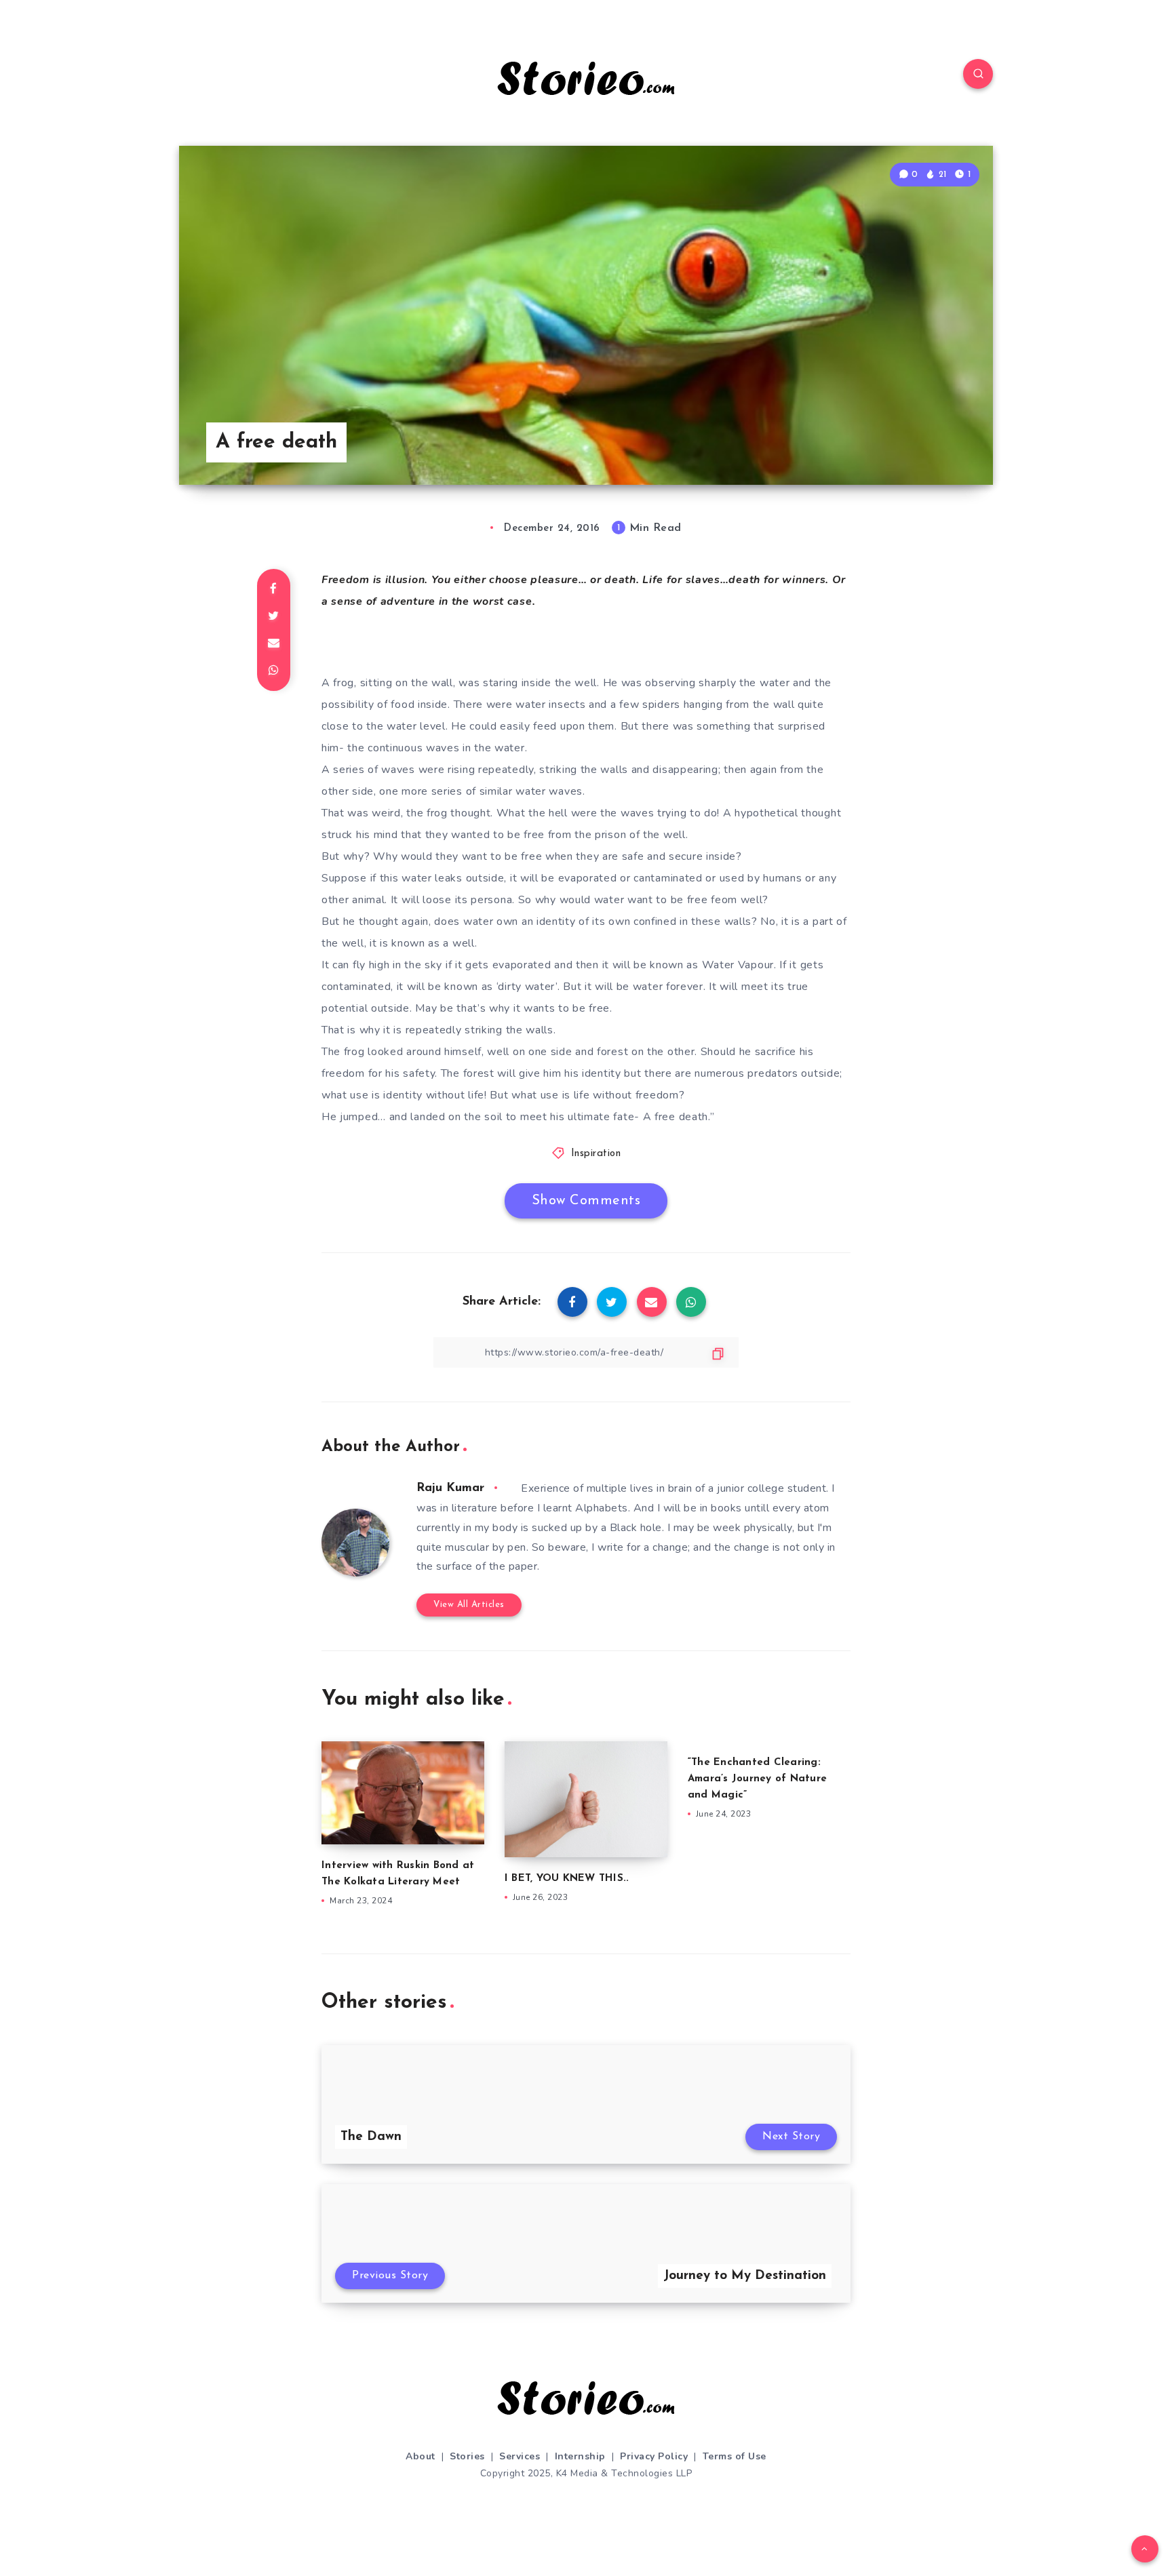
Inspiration (596, 1154)
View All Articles (469, 1605)
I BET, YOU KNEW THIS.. (567, 1879)
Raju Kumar (450, 1488)
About (421, 2456)
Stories (467, 2456)
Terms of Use (735, 2456)
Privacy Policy (654, 2456)
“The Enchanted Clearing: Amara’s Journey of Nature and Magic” (757, 1779)
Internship (580, 2456)
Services (520, 2456)
